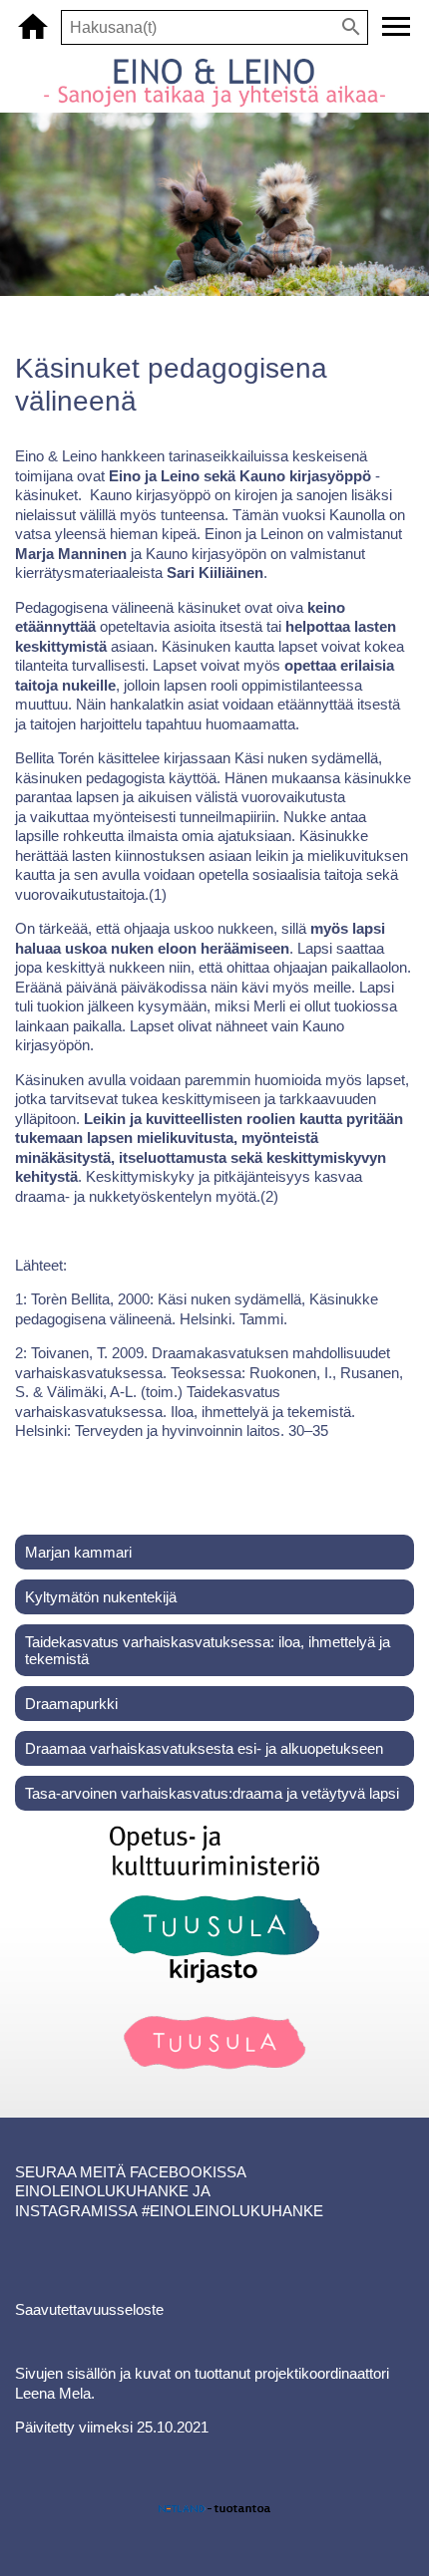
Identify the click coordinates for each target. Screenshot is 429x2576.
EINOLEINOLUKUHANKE (102, 2191)
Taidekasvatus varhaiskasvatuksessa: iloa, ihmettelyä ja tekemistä (208, 1650)
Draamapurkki (71, 1704)
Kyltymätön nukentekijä (101, 1597)
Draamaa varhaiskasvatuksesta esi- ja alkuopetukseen (204, 1748)
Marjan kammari (78, 1552)
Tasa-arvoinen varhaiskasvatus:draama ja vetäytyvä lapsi (212, 1793)
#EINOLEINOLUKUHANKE (232, 2211)
